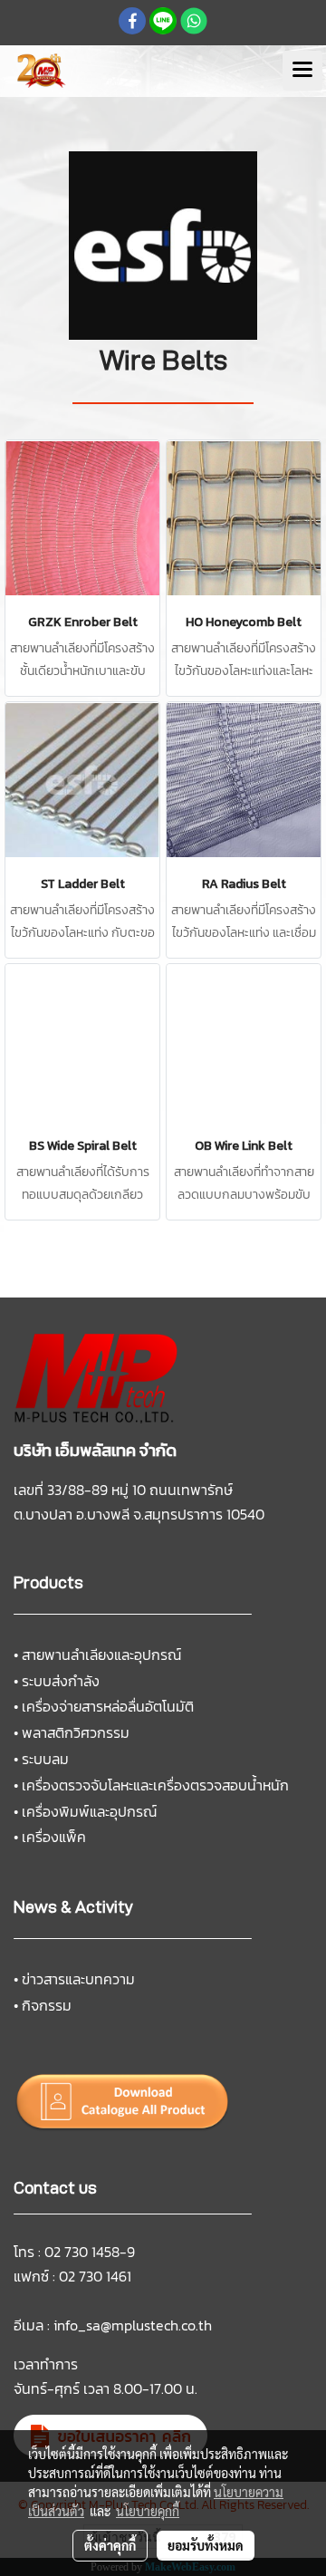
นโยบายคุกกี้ (148, 2511)
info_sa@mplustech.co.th (133, 2325)
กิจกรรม (47, 2005)
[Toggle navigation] (302, 71)
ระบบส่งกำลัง (61, 1681)
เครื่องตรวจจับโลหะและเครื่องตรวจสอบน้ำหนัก (155, 1785)
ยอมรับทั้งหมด (206, 2545)
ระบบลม (45, 1759)
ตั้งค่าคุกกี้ (110, 2545)
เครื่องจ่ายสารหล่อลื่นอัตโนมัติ (108, 1706)
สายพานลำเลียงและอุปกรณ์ (101, 1655)
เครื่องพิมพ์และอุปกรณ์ (89, 1811)
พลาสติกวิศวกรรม (76, 1732)
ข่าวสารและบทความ (78, 1979)
